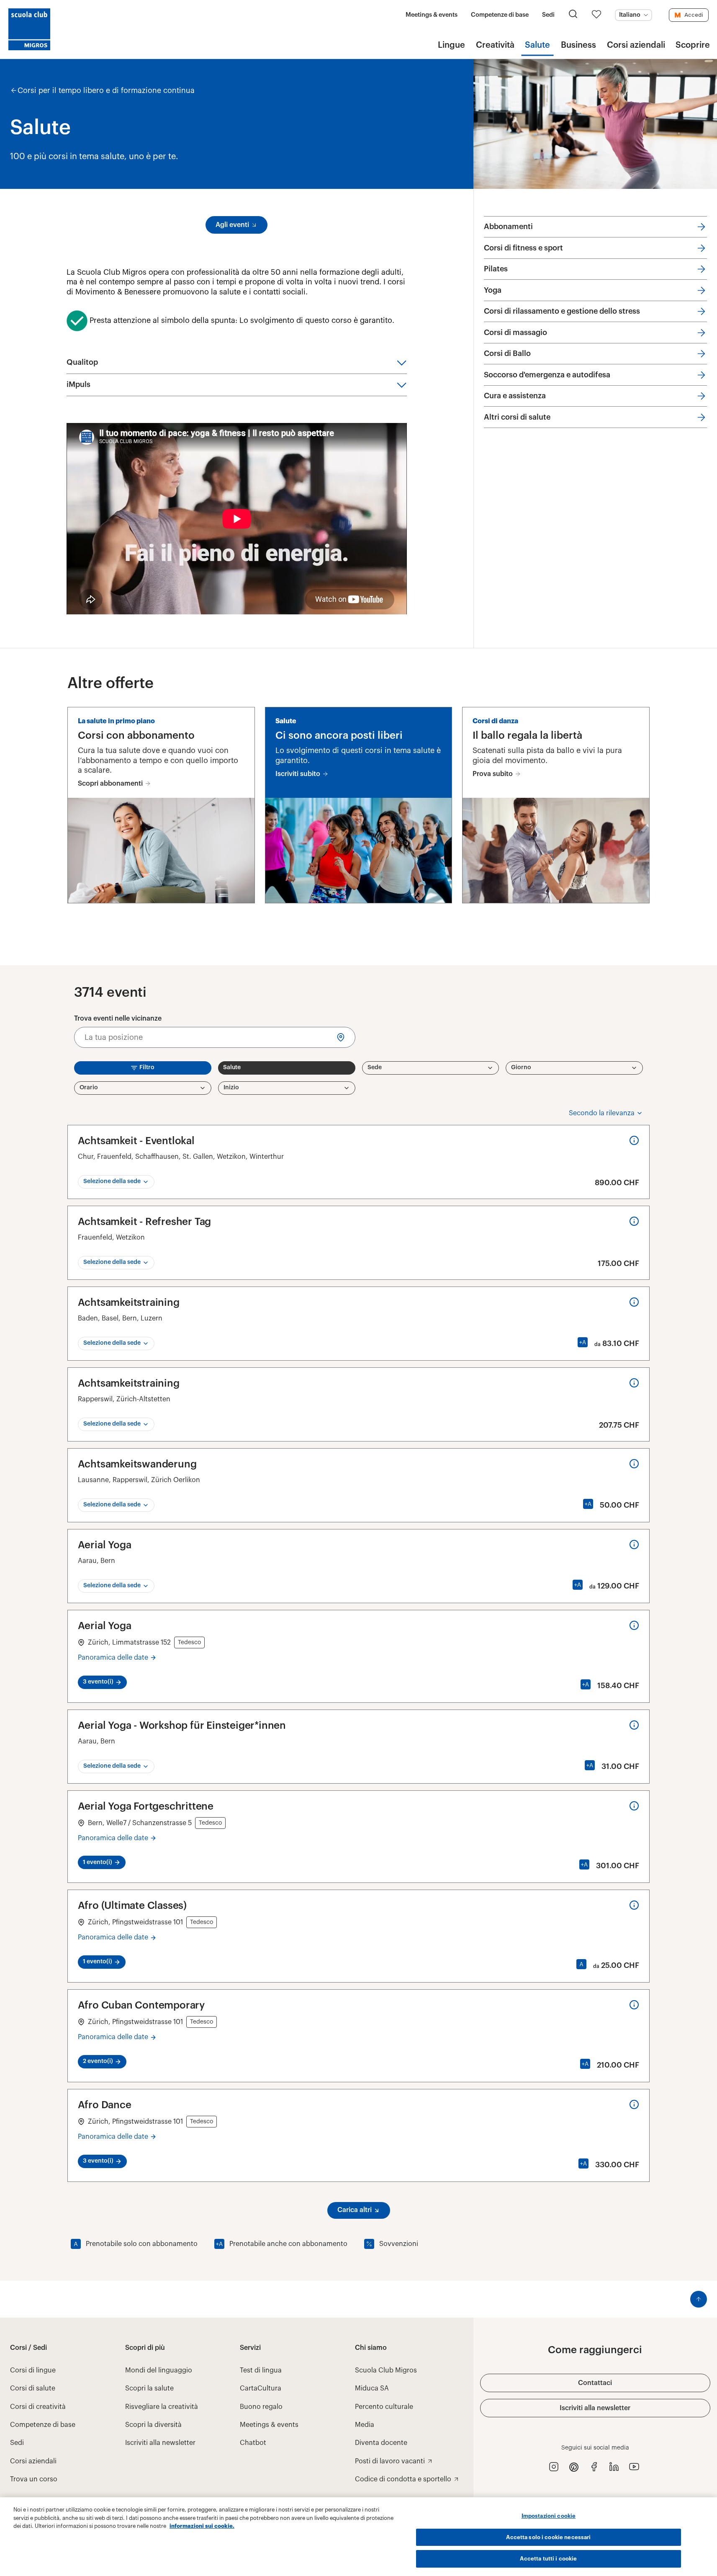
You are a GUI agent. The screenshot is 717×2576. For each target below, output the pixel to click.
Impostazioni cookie (549, 2516)
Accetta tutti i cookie (548, 2559)
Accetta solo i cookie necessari (548, 2537)
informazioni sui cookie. (202, 2526)
